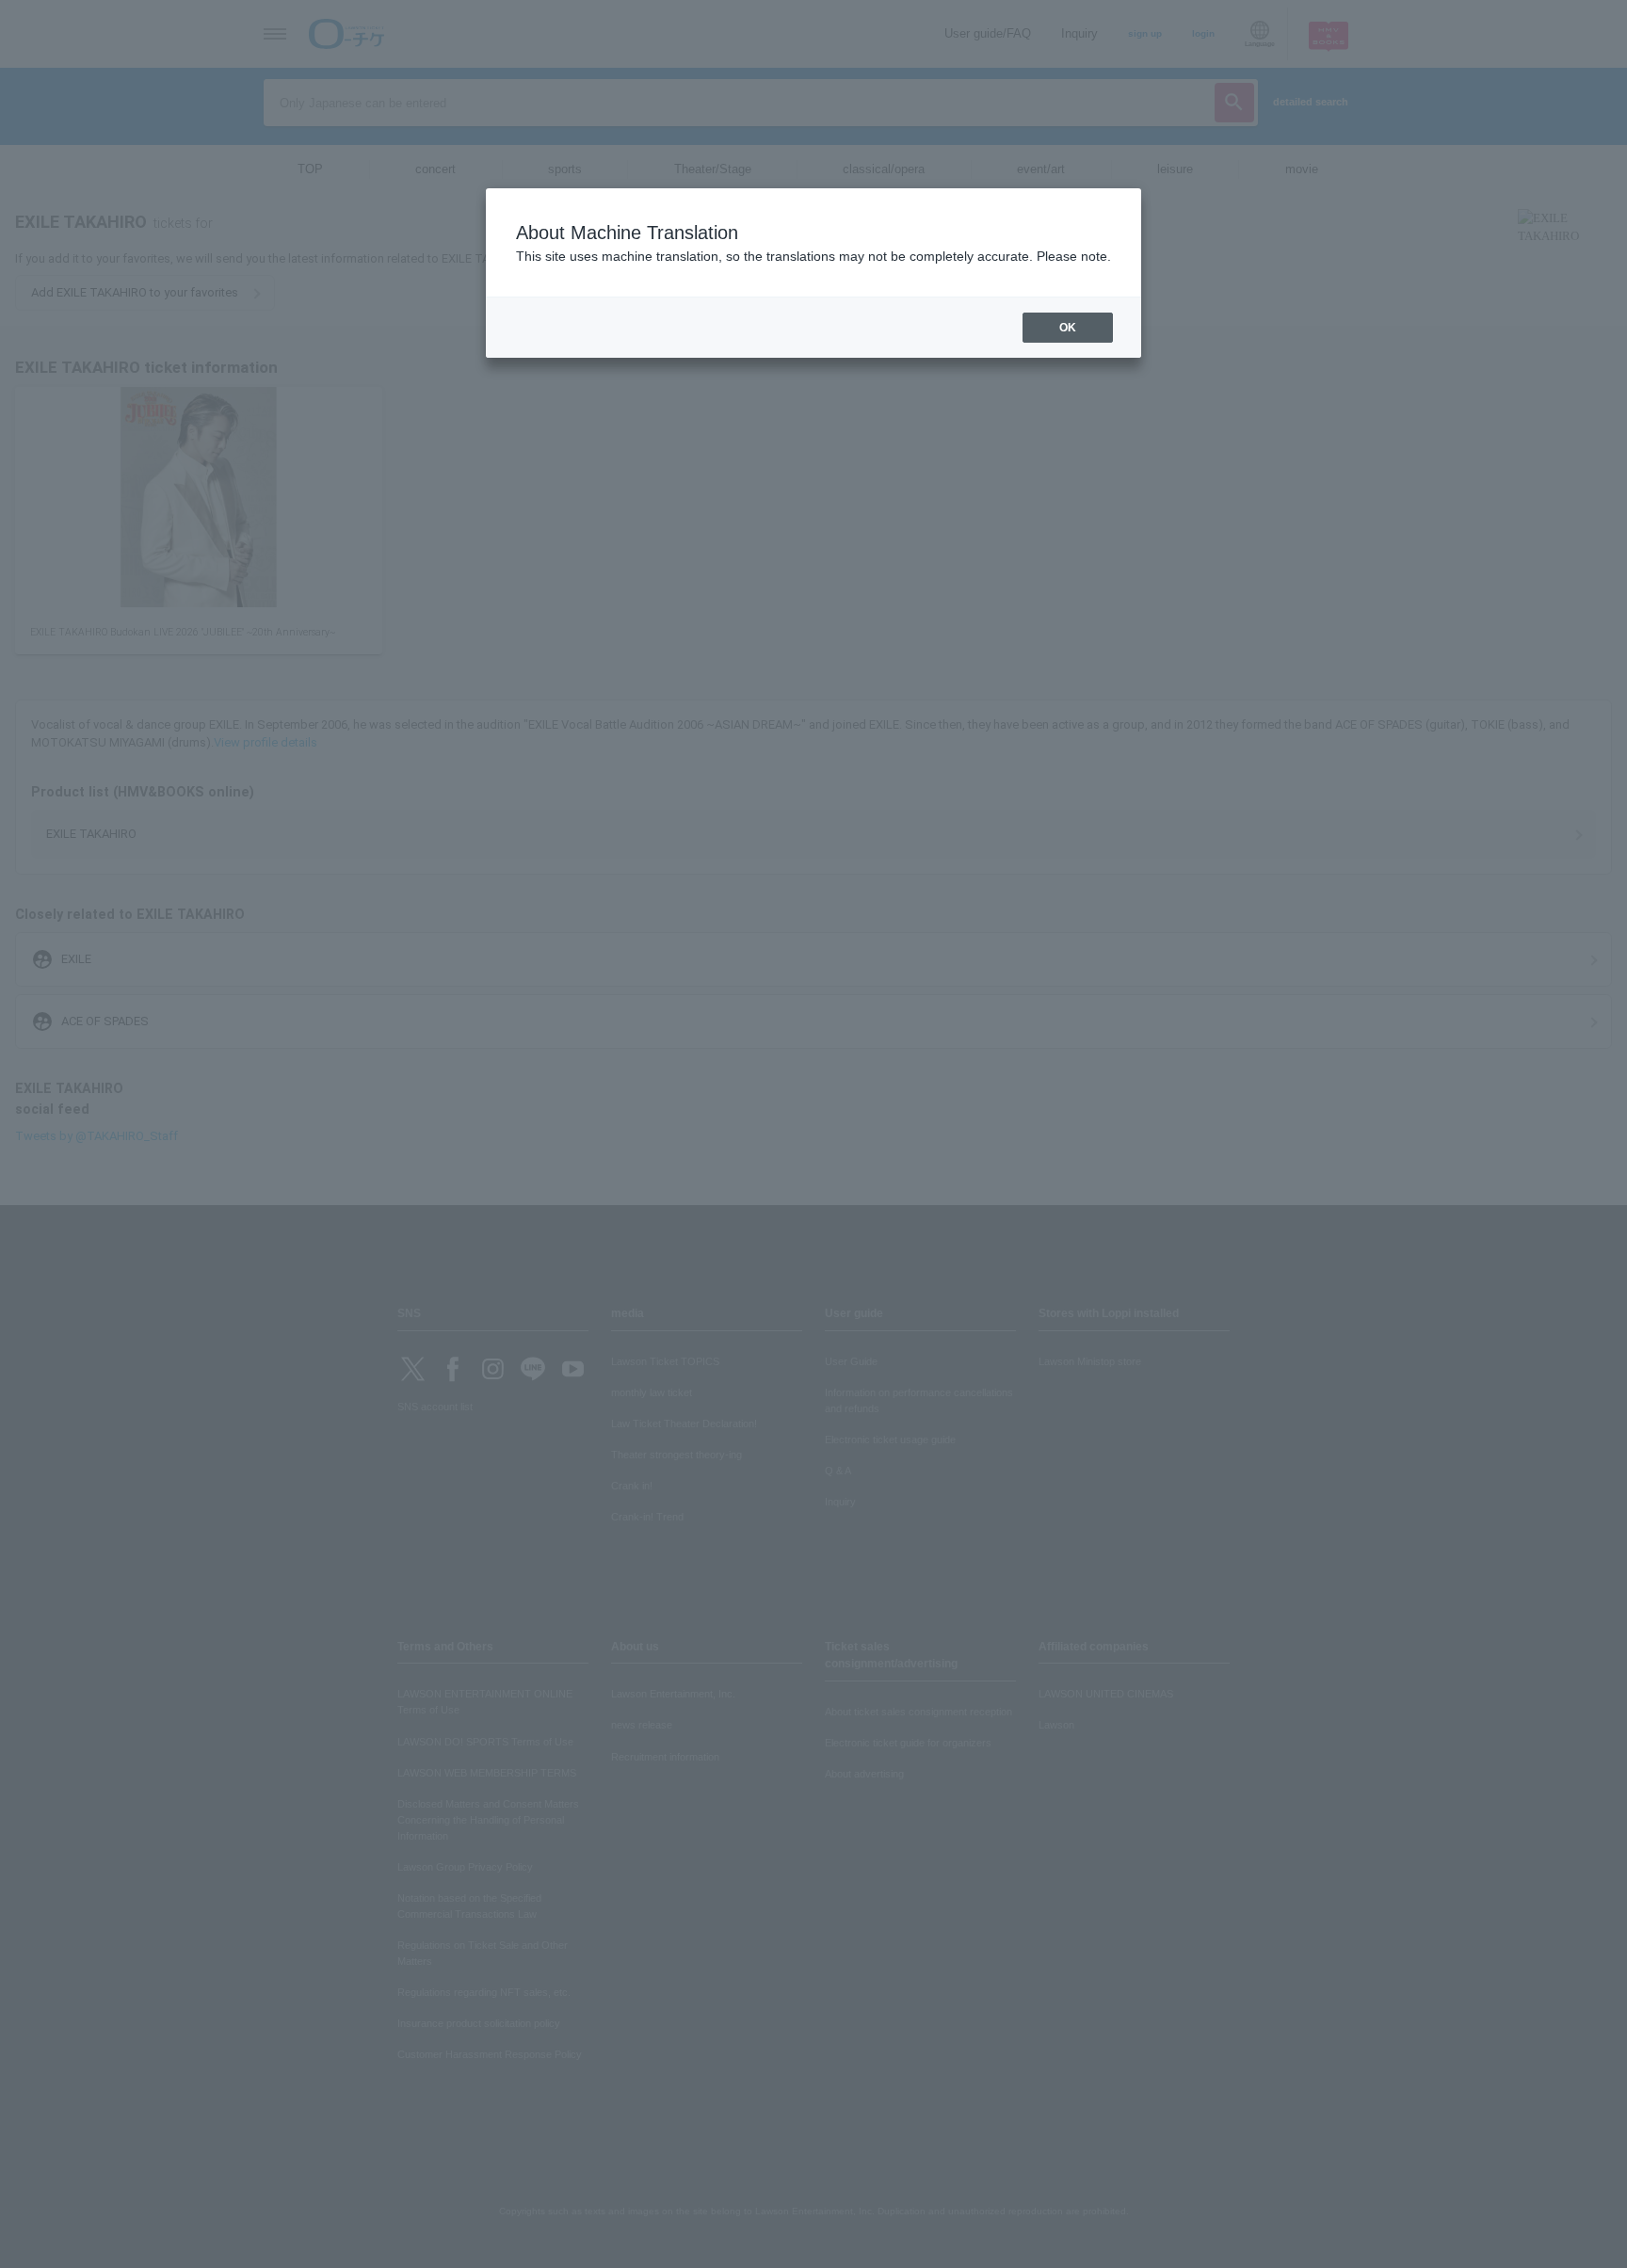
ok (1068, 328)
